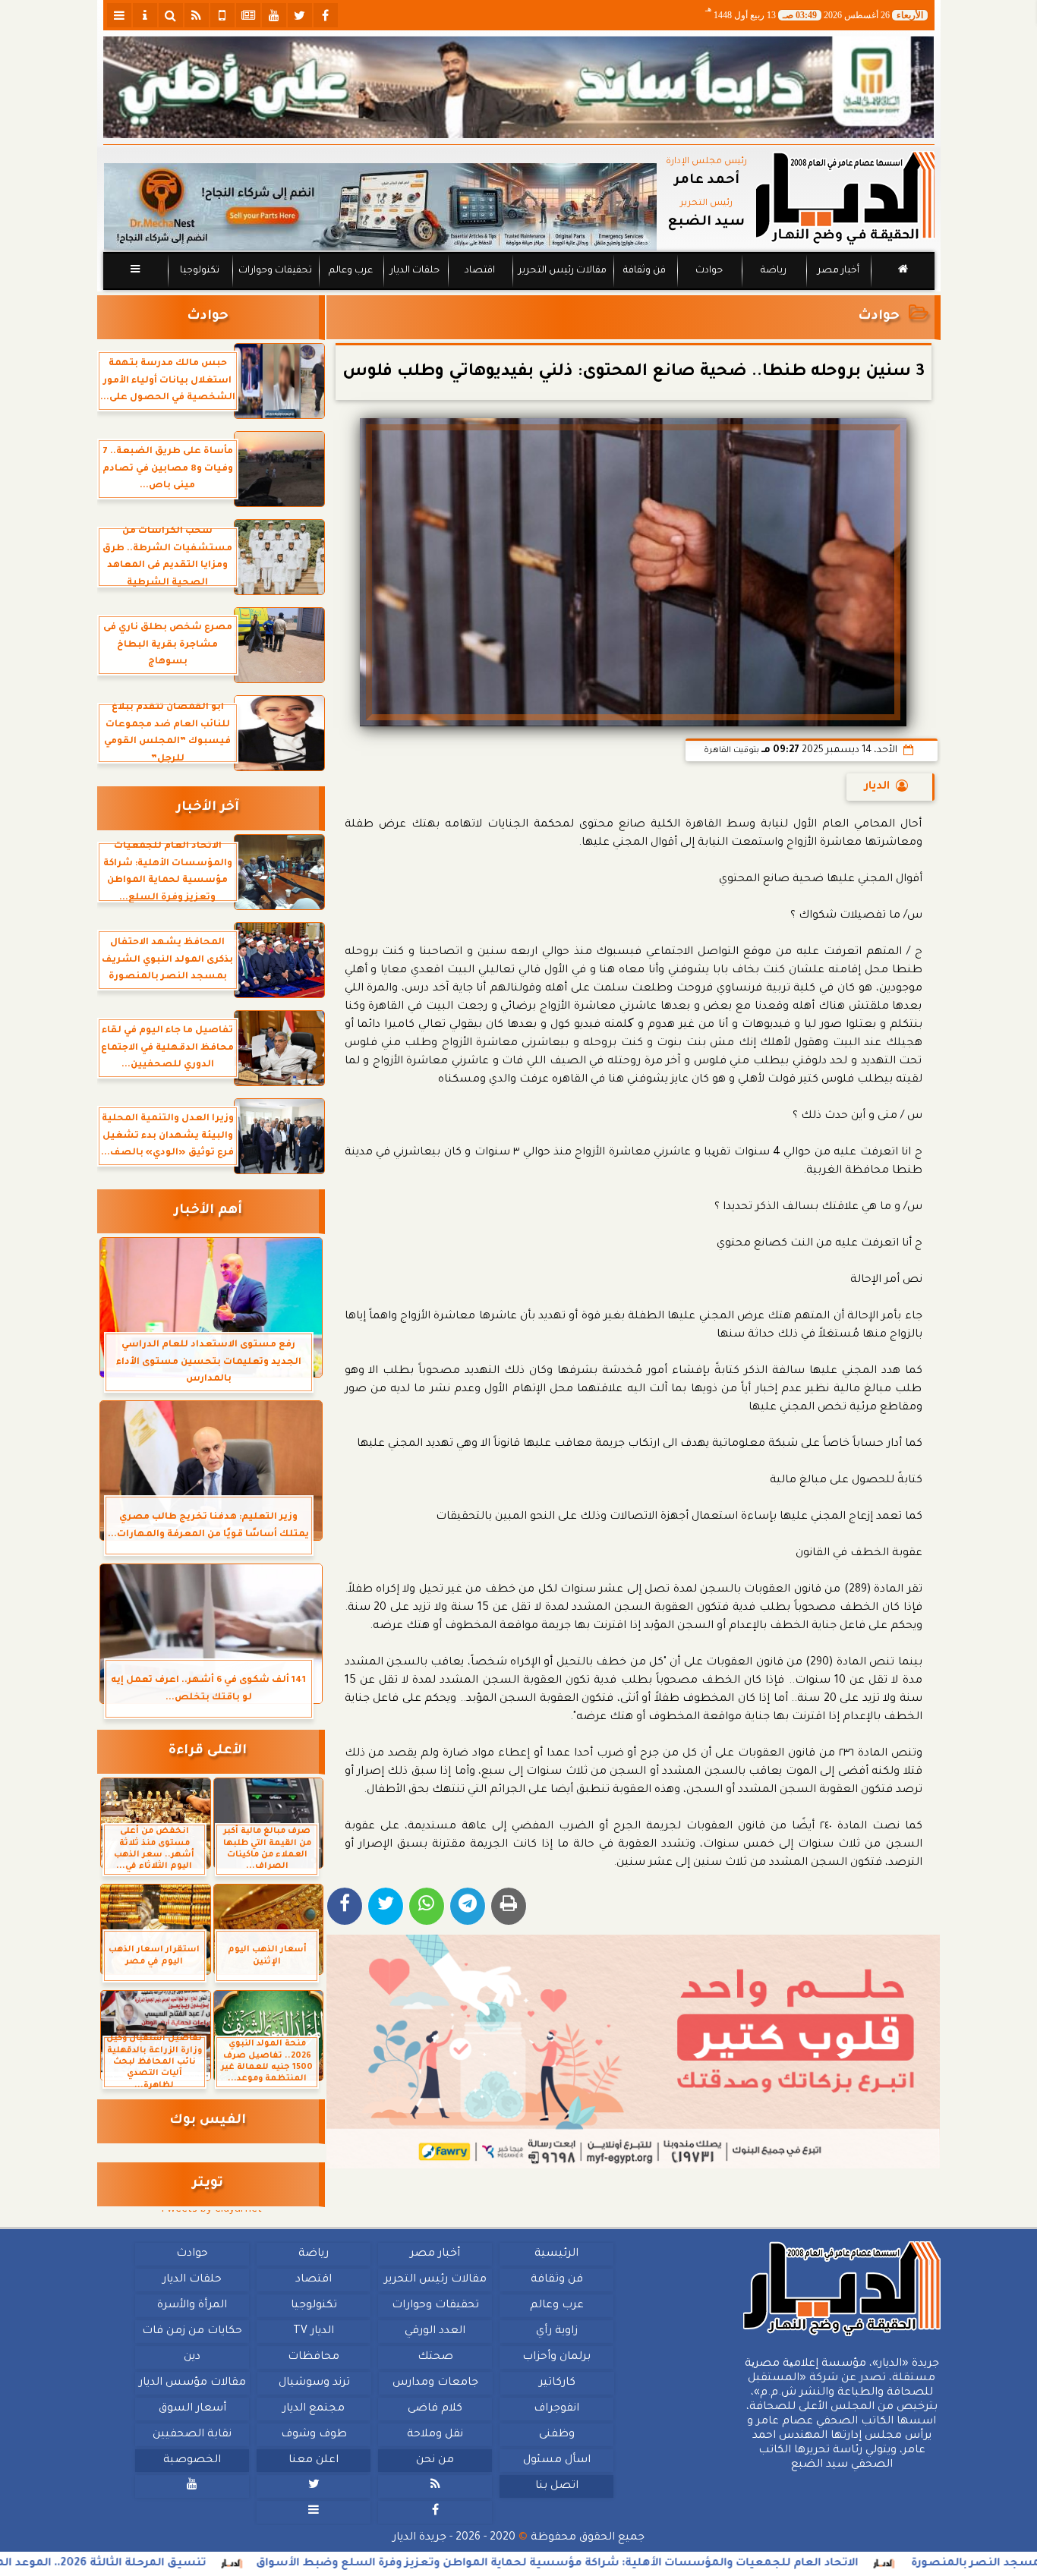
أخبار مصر (838, 271)
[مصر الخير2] (634, 2052)
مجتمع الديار (314, 2409)
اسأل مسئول (556, 2461)
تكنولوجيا (199, 271)
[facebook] (326, 15)
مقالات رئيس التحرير (562, 271)
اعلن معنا (314, 2461)
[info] (145, 15)
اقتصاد (479, 271)
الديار (877, 787)
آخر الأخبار (208, 808)
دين (192, 2357)
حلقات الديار (415, 271)
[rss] (197, 15)
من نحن (435, 2461)
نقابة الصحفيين (192, 2435)
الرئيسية (556, 2254)
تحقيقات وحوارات (274, 271)
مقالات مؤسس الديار (192, 2383)
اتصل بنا (556, 2486)
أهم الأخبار (208, 1211)
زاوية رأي (556, 2332)
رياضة (774, 271)
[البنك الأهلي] (519, 87)
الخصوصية (192, 2461)
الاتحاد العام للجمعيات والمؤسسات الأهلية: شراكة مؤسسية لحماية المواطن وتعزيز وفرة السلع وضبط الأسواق (648, 2564)
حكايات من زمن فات (192, 2332)
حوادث (709, 271)
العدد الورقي (435, 2332)
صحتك (435, 2357)
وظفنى (556, 2435)
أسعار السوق (192, 2409)
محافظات (314, 2357)
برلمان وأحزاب (556, 2357)
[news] (248, 15)
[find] (171, 15)
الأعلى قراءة (208, 1751)
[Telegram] (468, 1906)
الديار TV (314, 2332)
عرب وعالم (350, 271)
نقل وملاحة (435, 2435)
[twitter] (300, 15)
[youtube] (274, 15)
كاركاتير (556, 2383)
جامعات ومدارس (435, 2383)
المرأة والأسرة (192, 2306)
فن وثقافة (645, 271)
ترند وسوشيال (314, 2383)
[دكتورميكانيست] (380, 207)
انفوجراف (556, 2409)
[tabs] (119, 15)
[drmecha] (519, 291)
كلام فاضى (435, 2409)
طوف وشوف (313, 2435)
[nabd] (222, 15)
